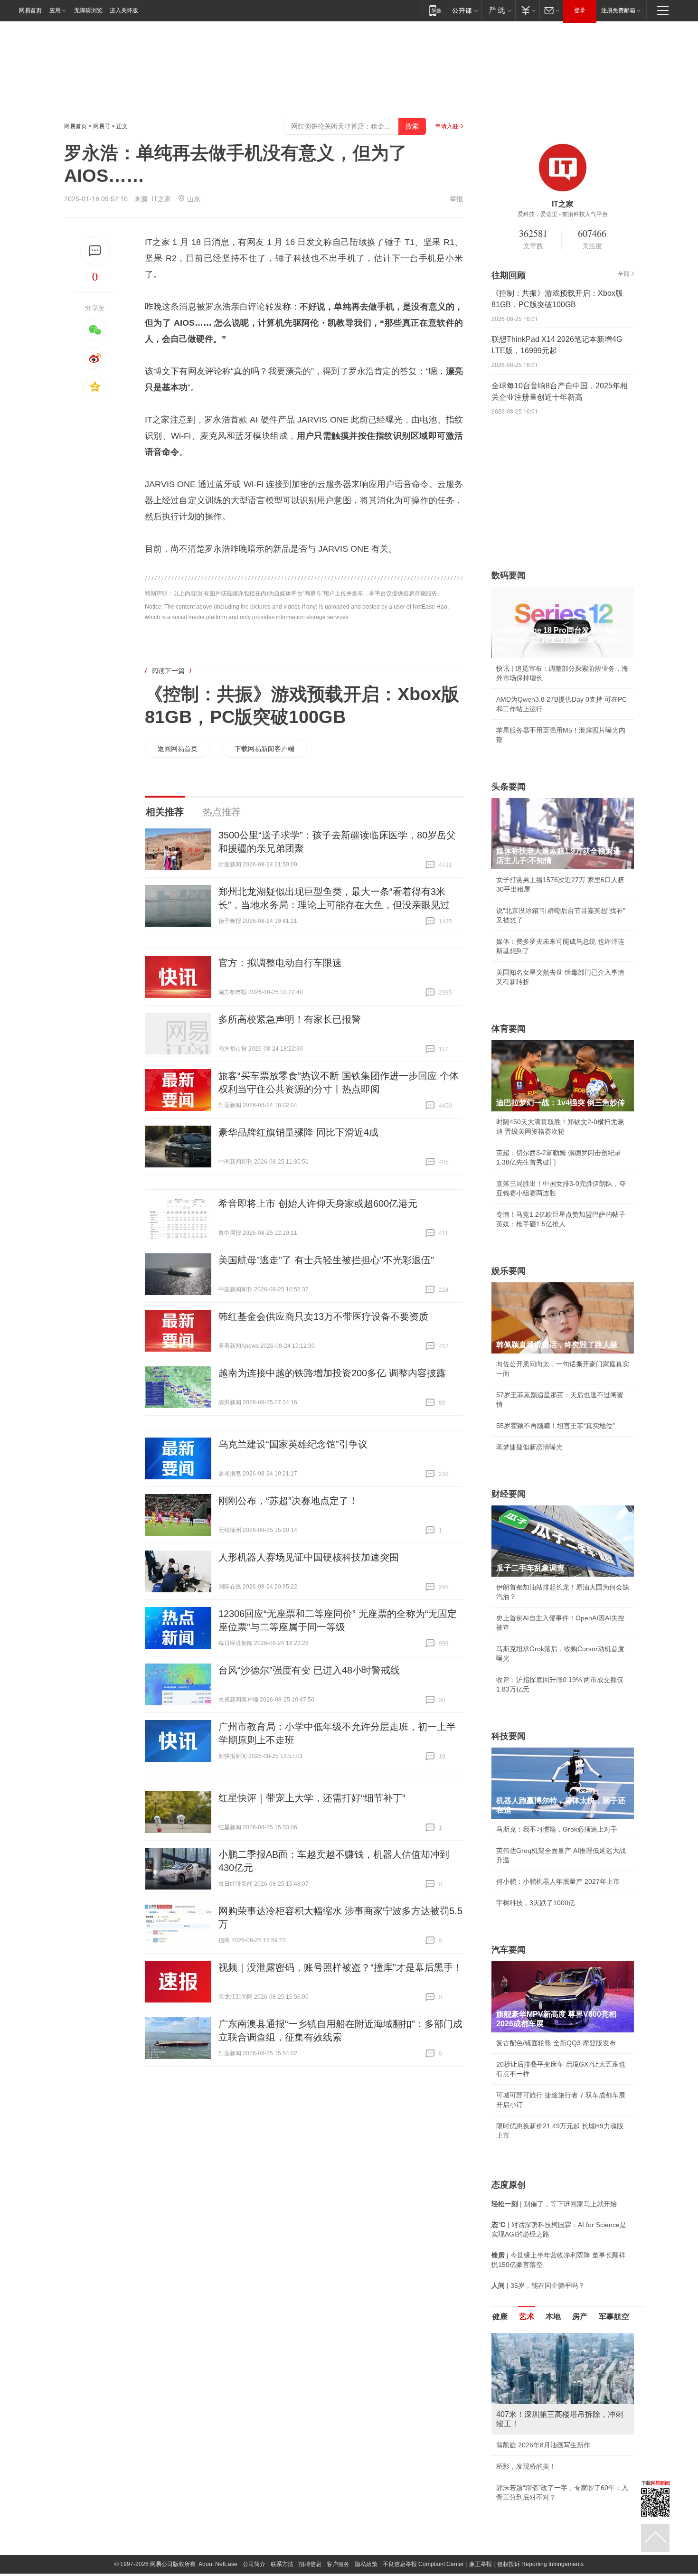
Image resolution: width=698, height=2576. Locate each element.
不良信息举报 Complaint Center (423, 2564)
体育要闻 (509, 1029)
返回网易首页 (178, 749)
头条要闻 (509, 787)
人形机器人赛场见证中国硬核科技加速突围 (309, 1557)
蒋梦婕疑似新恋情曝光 (529, 1447)
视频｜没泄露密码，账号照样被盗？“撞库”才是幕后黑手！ (340, 1967)
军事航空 (614, 2317)
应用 (55, 10)
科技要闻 (509, 1736)
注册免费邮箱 (618, 10)
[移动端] (435, 10)
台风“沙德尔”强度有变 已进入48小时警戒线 (309, 1670)
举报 (456, 199)
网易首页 (30, 10)
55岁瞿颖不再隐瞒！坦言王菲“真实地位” (556, 1426)
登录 (580, 10)
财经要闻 (509, 1494)
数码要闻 (509, 575)
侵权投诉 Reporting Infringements (540, 2564)
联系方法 (282, 2564)
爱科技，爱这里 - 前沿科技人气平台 (563, 214)
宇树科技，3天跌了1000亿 (536, 1903)
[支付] (527, 10)
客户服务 (338, 2564)
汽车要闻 (509, 1950)
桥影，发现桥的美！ (526, 2466)
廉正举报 (481, 2564)
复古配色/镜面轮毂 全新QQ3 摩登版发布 (556, 2043)
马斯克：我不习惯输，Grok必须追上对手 (557, 1829)
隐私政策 (366, 2564)
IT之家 (161, 199)
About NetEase (218, 2564)
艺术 (527, 2317)
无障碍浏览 (88, 10)
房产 (580, 2317)
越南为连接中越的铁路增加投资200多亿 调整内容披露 (332, 1373)
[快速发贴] (95, 251)
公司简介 (254, 2564)
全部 (623, 274)
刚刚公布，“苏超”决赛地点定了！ (288, 1501)
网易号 (102, 126)
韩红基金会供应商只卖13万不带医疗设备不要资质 (323, 1316)
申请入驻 (447, 126)
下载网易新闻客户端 (264, 749)
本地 (553, 2317)
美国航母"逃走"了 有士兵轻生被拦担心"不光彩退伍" (326, 1260)
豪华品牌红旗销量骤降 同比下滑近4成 (298, 1132)
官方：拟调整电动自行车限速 (280, 963)
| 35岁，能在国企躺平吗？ (538, 2285)
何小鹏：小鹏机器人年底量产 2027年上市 (558, 1881)
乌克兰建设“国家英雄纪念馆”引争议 (293, 1444)
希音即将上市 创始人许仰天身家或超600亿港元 (318, 1203)
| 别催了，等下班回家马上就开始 (554, 2204)
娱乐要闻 (509, 1271)
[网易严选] (498, 10)
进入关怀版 (124, 10)
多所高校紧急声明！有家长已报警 (290, 1019)
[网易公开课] (465, 10)
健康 (500, 2317)
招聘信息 (310, 2564)
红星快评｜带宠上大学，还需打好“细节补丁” (312, 1798)
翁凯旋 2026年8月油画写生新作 (543, 2445)
